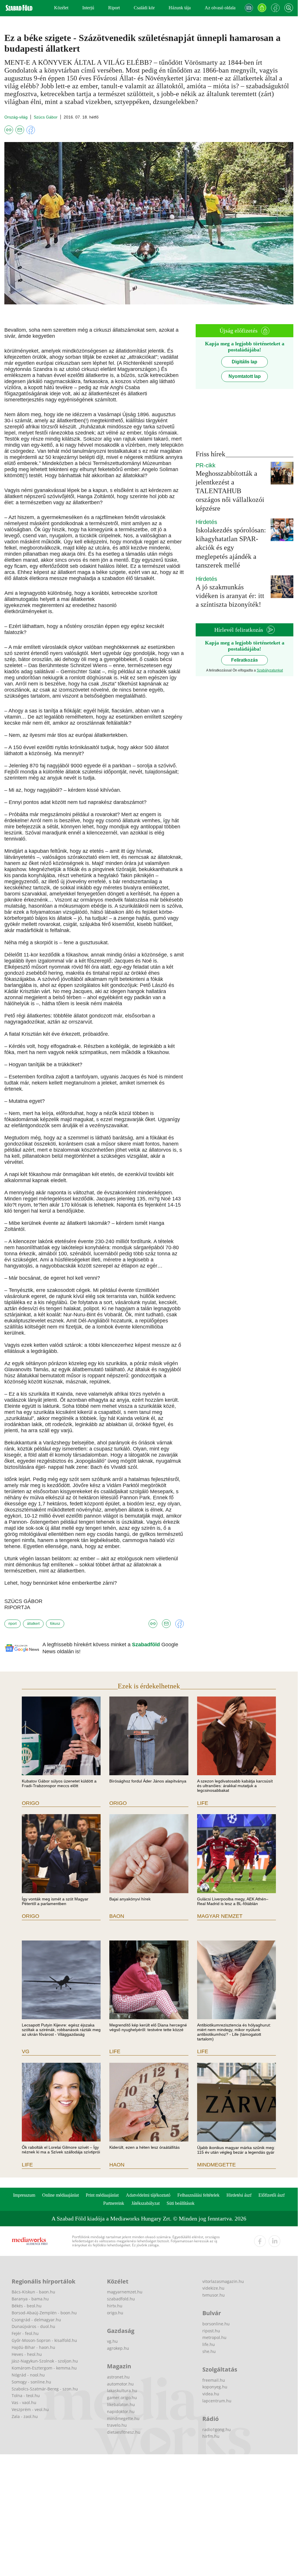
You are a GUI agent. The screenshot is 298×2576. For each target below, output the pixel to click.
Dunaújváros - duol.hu (33, 2326)
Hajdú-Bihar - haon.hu (33, 2347)
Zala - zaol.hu (25, 2416)
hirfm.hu (211, 2436)
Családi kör (144, 8)
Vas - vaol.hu (24, 2402)
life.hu (209, 2344)
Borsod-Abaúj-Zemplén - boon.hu (44, 2313)
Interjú (88, 8)
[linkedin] (274, 2241)
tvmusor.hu (214, 2295)
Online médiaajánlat (60, 2195)
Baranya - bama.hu (30, 2299)
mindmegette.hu (123, 2418)
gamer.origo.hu (122, 2398)
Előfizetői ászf (272, 2195)
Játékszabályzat (146, 2203)
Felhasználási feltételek (198, 2195)
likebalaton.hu (121, 2404)
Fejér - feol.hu (25, 2333)
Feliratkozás (245, 660)
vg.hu (112, 2341)
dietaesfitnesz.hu (124, 2432)
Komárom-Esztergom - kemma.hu (44, 2368)
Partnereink (114, 2203)
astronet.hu (118, 2377)
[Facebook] (275, 8)
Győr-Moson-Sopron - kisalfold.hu (44, 2340)
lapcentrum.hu (217, 2401)
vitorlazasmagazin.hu (223, 2281)
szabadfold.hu (121, 2299)
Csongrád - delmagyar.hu (36, 2320)
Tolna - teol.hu (26, 2395)
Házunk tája (180, 8)
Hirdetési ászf (239, 2195)
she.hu (209, 2351)
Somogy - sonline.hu (31, 2382)
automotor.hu (120, 2384)
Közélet (61, 8)
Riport (114, 8)
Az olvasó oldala (220, 8)
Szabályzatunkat (270, 670)
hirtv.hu (115, 2306)
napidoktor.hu (121, 2411)
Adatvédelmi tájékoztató (148, 2195)
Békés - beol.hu (27, 2306)
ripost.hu (211, 2331)
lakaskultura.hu (122, 2391)
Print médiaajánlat (102, 2195)
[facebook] (260, 2241)
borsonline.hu (216, 2324)
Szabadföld (147, 1645)
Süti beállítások (181, 2203)
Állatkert (33, 1624)
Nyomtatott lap (245, 376)
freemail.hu (214, 2380)
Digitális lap (245, 362)
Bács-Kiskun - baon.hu (33, 2292)
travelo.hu (117, 2425)
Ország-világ (16, 117)
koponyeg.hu (215, 2387)
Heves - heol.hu (27, 2354)
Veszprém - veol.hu (30, 2409)
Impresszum (24, 2195)
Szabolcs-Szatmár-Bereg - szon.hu (45, 2389)
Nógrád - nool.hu (28, 2375)
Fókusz (55, 1624)
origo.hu (115, 2313)
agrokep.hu (118, 2348)
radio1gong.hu (217, 2429)
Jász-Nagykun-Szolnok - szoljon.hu (45, 2361)
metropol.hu (214, 2337)
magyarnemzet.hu (125, 2292)
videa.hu (211, 2394)
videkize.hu (213, 2288)
